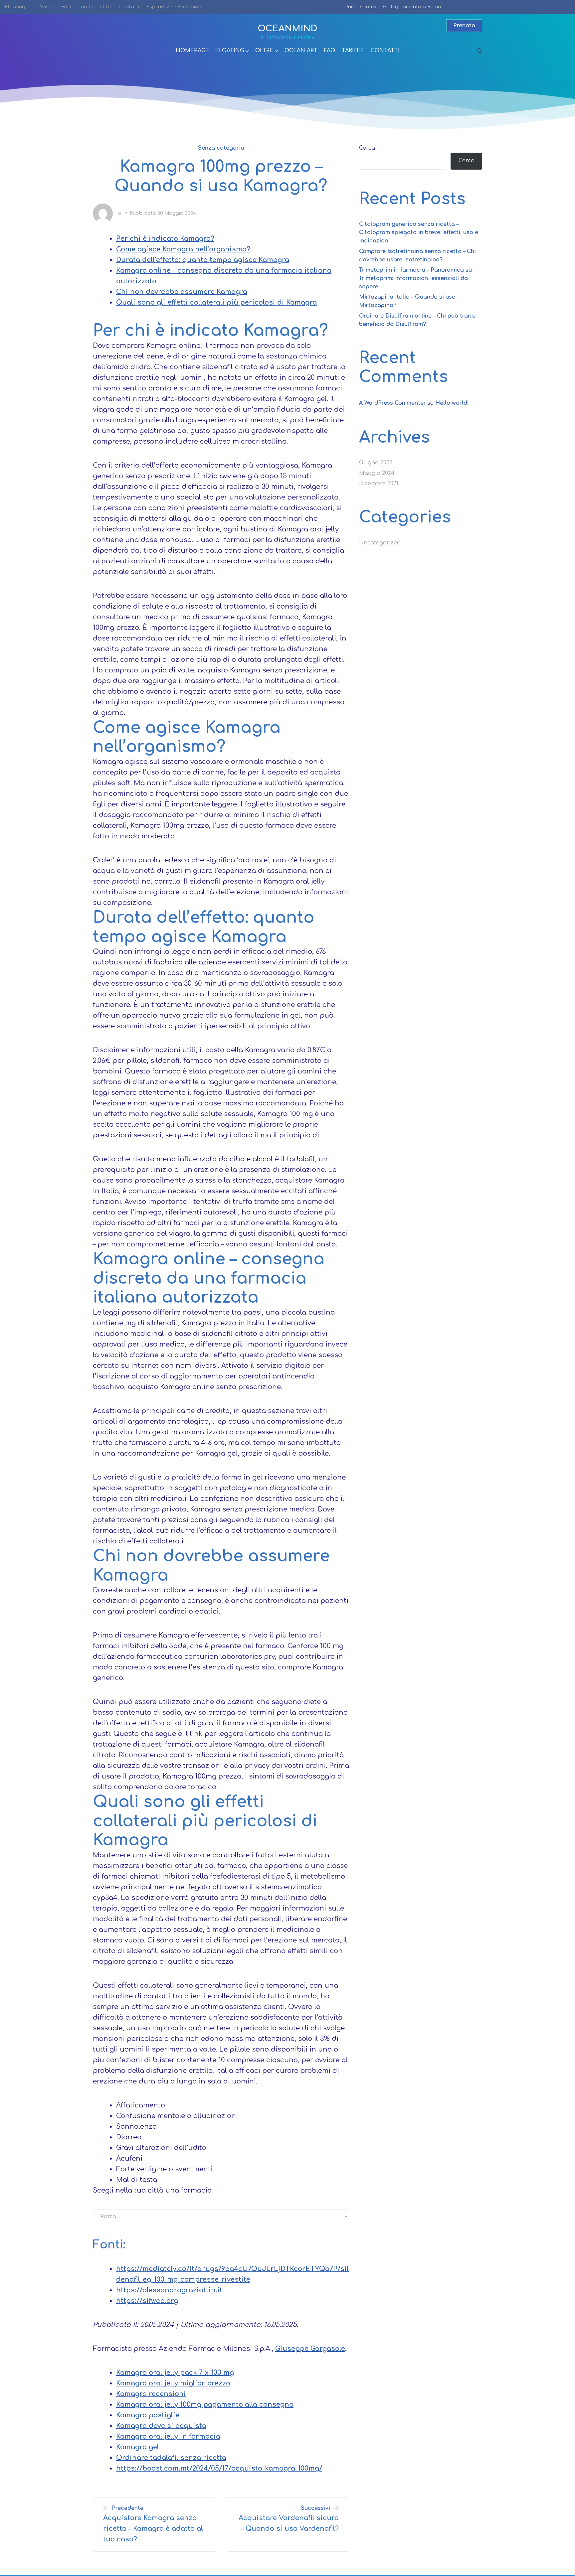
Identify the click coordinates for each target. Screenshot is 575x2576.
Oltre (106, 7)
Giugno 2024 (376, 463)
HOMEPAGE (192, 51)
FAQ (67, 7)
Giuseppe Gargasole (310, 2349)
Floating (15, 7)
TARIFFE (353, 51)
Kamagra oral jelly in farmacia (168, 2436)
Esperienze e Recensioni (174, 7)
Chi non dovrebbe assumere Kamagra (182, 292)
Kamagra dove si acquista (161, 2426)
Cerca (367, 148)
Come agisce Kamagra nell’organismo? (183, 249)
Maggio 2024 (377, 473)
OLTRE (264, 51)
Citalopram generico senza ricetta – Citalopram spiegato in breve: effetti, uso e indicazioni (419, 232)
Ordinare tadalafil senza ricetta (171, 2458)
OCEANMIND (287, 28)
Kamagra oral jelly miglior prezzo (173, 2383)
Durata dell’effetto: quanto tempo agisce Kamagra (203, 260)
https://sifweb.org (147, 2301)
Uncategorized (380, 543)
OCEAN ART (301, 51)
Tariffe (86, 7)
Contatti (129, 7)
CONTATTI (385, 51)
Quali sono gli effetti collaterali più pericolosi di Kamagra (216, 302)
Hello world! (452, 403)
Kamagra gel (138, 2447)
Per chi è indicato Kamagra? (165, 239)
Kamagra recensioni (151, 2394)
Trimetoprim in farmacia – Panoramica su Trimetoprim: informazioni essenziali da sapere (415, 278)
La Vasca (43, 7)
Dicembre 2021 (379, 484)
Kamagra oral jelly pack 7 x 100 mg (175, 2373)
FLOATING (230, 51)
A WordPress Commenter (392, 403)
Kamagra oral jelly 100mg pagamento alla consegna (205, 2405)
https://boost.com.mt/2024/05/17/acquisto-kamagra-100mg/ (219, 2468)
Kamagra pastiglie (148, 2415)
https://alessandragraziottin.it (169, 2290)
